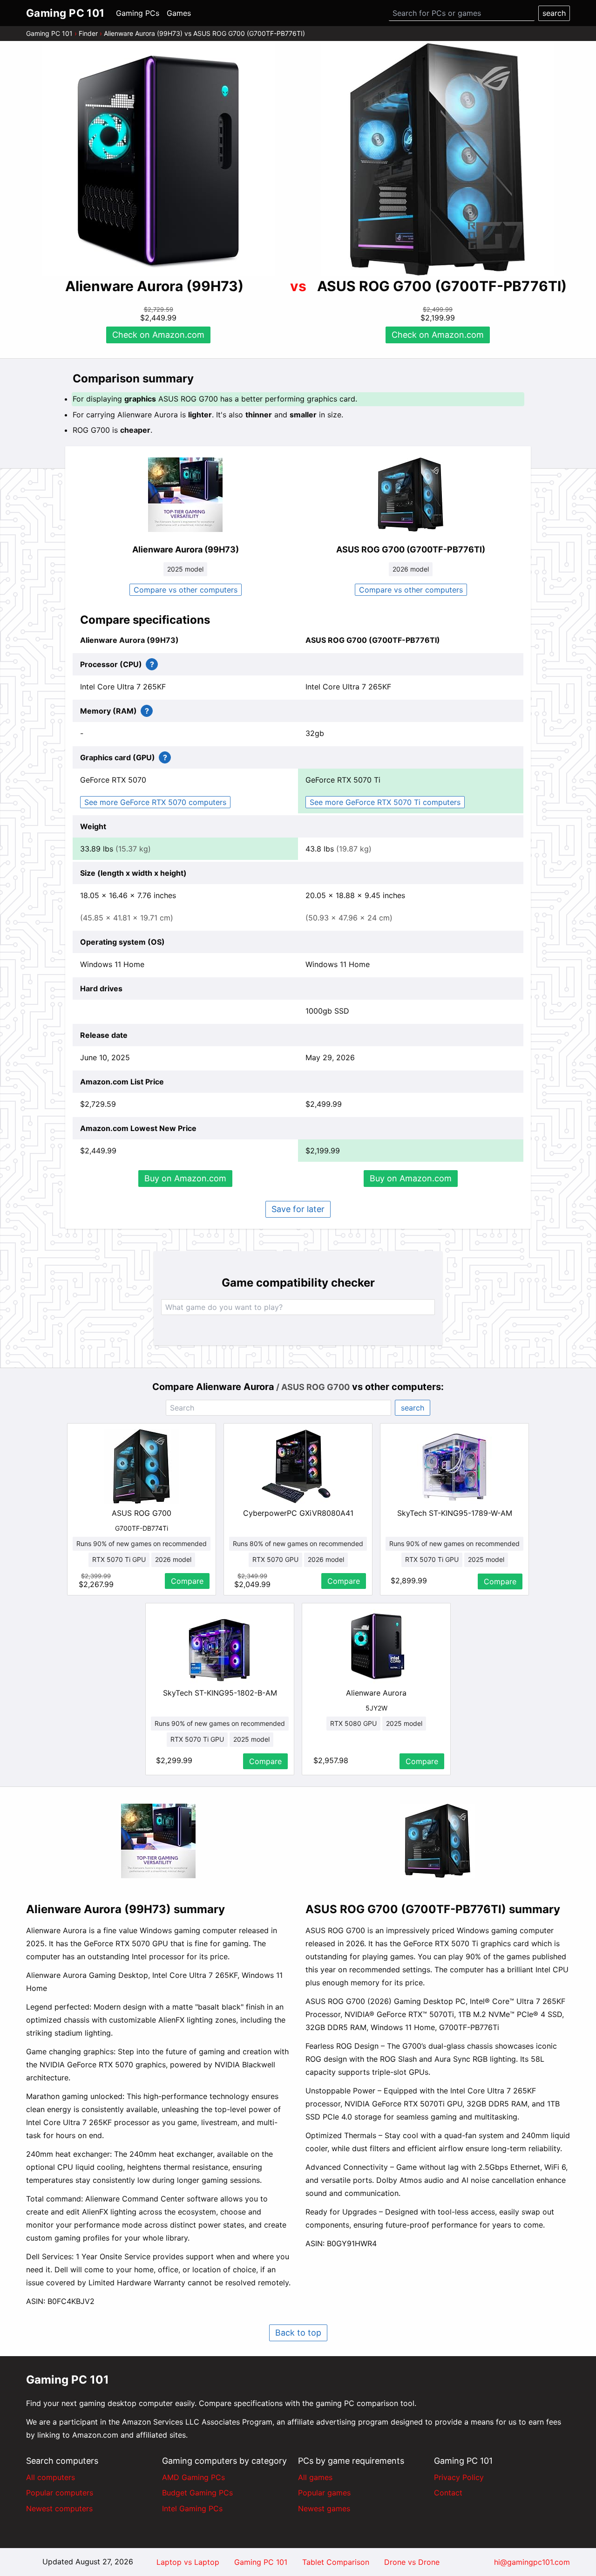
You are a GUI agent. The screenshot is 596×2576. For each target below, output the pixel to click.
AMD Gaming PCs (193, 2477)
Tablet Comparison (336, 2562)
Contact (448, 2493)
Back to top (298, 2333)
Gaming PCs (138, 13)
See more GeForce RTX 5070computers (155, 802)
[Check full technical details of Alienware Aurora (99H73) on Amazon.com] (185, 495)
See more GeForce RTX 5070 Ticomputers (385, 802)
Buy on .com (185, 1178)
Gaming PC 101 (49, 33)
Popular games (324, 2493)
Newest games (324, 2508)
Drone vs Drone (412, 2562)
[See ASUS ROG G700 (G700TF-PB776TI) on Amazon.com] (438, 159)
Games (179, 13)
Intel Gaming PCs (192, 2508)
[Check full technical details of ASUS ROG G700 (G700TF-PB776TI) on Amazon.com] (411, 495)
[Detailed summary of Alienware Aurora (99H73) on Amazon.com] (158, 1841)
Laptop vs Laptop (188, 2562)
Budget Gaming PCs (197, 2493)
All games (315, 2477)
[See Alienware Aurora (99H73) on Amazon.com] (158, 159)
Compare (187, 1581)
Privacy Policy (459, 2477)
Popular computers (60, 2493)
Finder (88, 33)
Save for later (298, 1209)
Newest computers (59, 2508)
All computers (51, 2477)
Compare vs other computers (186, 590)
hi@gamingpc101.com (532, 2562)
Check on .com (158, 335)
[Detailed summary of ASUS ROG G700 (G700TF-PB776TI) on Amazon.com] (438, 1841)
